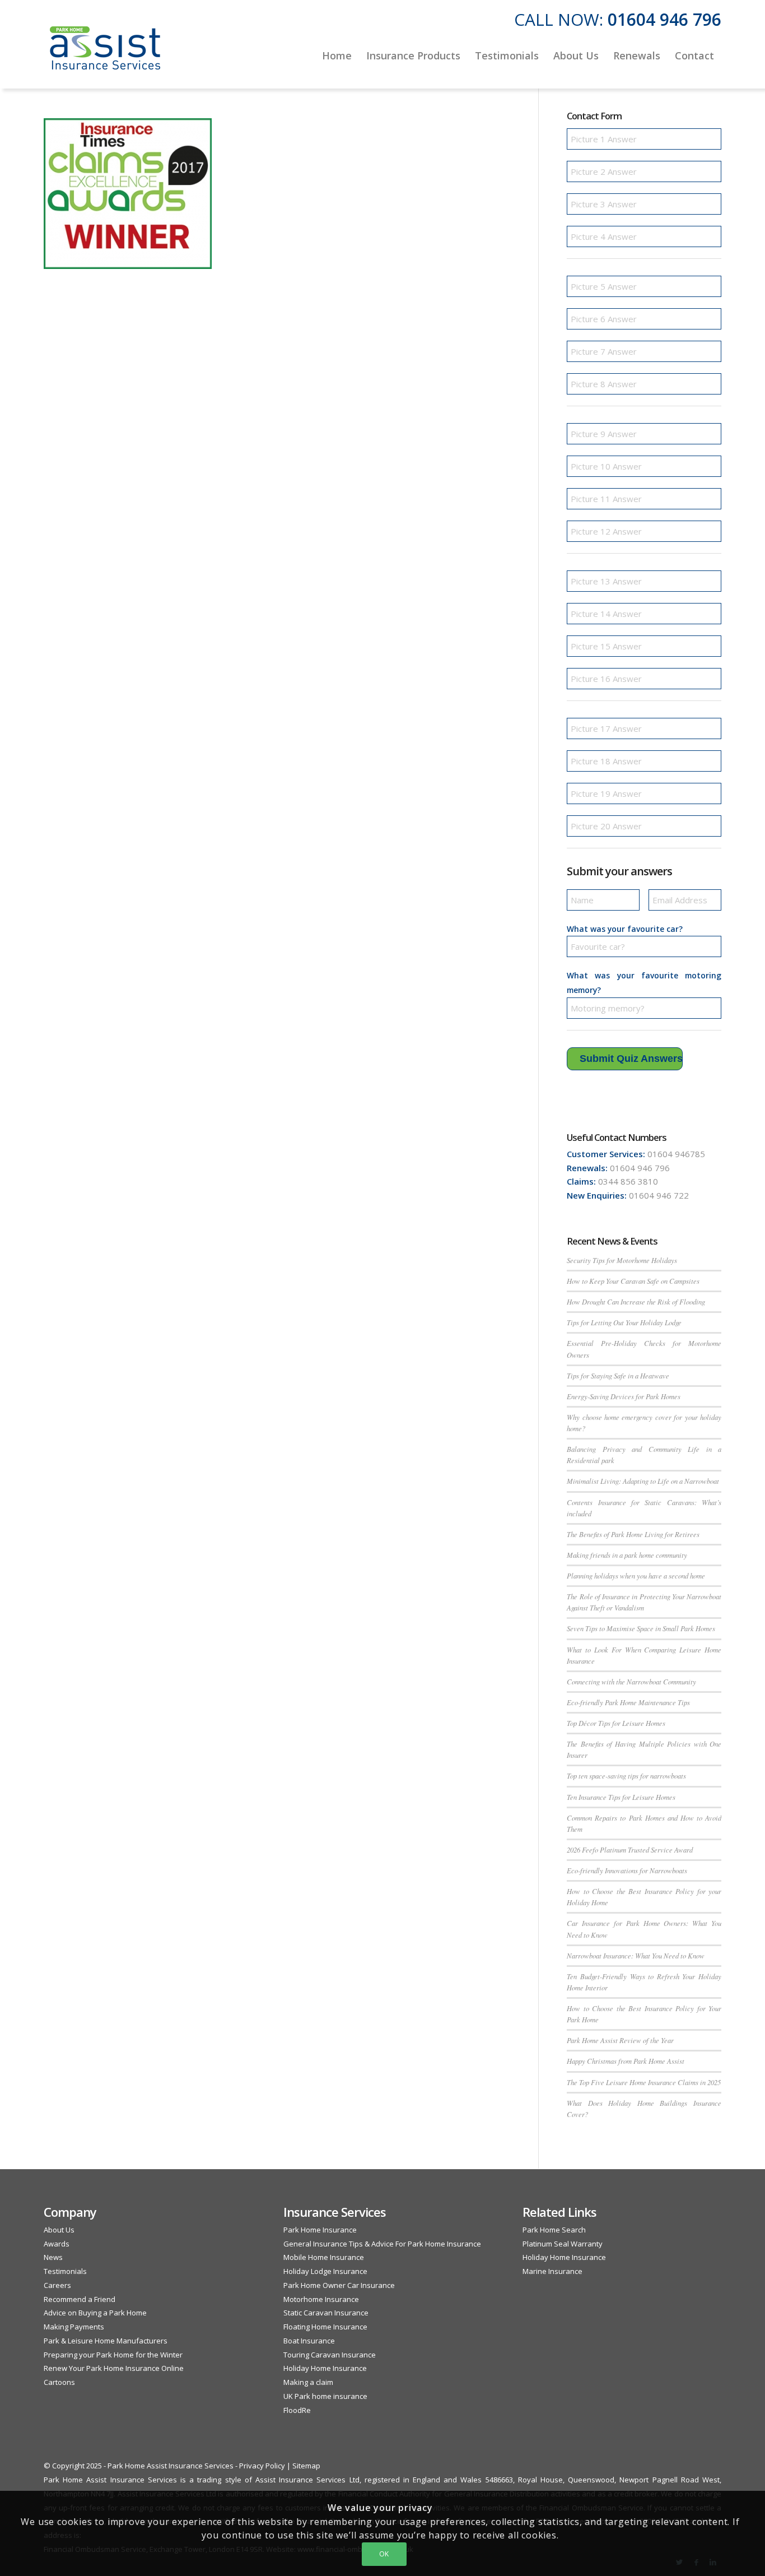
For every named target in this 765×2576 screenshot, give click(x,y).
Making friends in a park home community (627, 1555)
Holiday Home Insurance (325, 2368)
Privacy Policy (262, 2466)
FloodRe (297, 2410)
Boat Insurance (309, 2341)
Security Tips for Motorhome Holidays (622, 1260)
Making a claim (308, 2382)
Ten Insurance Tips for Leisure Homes (621, 1797)
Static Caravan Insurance (326, 2313)
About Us (59, 2230)
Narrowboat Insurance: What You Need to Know (636, 1955)
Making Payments (74, 2327)
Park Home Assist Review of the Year (620, 2040)
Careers (57, 2285)
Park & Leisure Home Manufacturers (106, 2341)
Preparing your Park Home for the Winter (113, 2355)
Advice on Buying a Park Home (95, 2313)
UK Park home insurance (325, 2396)
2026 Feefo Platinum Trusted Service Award (630, 1849)
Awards (57, 2244)
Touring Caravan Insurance (330, 2355)
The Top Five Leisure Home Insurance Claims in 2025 (644, 2082)
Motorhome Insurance (321, 2299)
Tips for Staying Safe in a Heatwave (618, 1375)
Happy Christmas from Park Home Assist (626, 2061)
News (53, 2257)
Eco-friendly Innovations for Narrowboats (627, 1870)
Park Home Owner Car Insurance (339, 2285)
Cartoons (59, 2382)
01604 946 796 (664, 19)
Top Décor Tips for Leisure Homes (616, 1723)
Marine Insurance (552, 2271)
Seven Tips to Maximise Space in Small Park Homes (641, 1628)
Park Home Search (554, 2230)
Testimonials (65, 2271)
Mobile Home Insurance (324, 2257)
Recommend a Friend (80, 2299)
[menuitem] (337, 55)
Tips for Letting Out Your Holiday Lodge (624, 1322)
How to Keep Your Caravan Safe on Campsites (633, 1281)
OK (384, 2554)
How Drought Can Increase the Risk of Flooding (636, 1301)
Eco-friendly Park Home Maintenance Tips (628, 1702)
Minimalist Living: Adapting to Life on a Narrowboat (643, 1481)
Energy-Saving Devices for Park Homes (624, 1396)
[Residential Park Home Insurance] (105, 55)
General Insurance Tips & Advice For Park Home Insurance (382, 2244)
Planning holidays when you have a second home (636, 1575)
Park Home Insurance (320, 2230)
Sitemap (306, 2466)
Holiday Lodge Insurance (325, 2271)
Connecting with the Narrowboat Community (631, 1681)
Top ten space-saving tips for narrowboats (626, 1776)
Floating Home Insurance (325, 2327)
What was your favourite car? (625, 929)
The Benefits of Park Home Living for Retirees (633, 1534)
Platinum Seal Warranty (563, 2244)
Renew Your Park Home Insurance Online (114, 2368)
